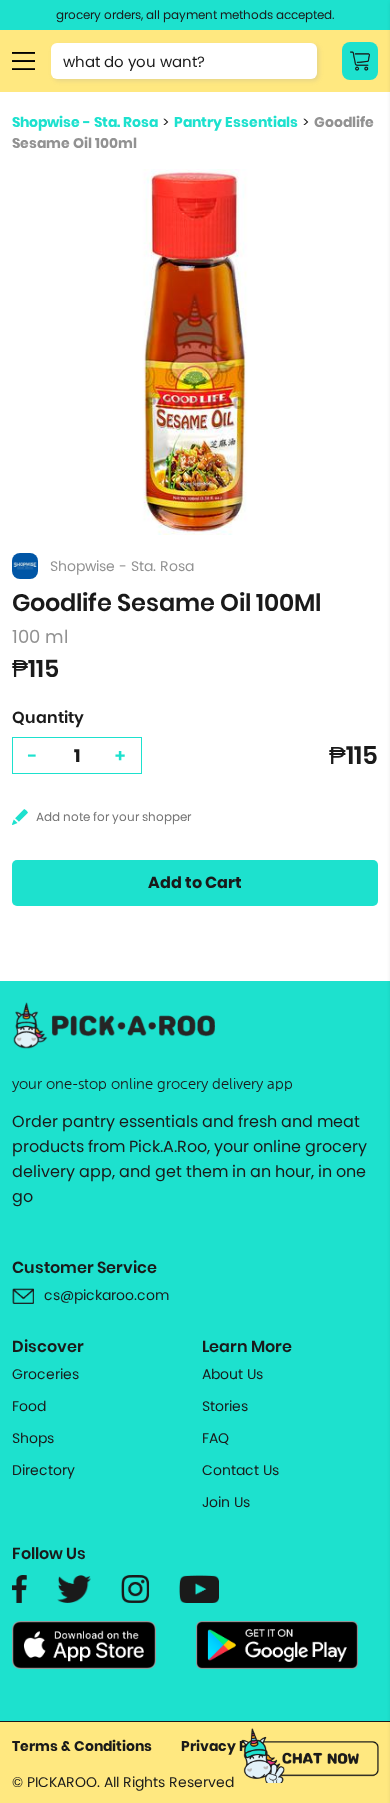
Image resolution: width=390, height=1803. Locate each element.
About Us (232, 1374)
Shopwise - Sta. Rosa (85, 122)
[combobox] (184, 61)
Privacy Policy (232, 1746)
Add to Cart (195, 882)
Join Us (226, 1502)
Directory (43, 1470)
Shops (33, 1438)
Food (29, 1406)
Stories (225, 1406)
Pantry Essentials (236, 122)
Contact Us (240, 1470)
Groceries (45, 1374)
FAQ (215, 1438)
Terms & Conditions (82, 1746)
